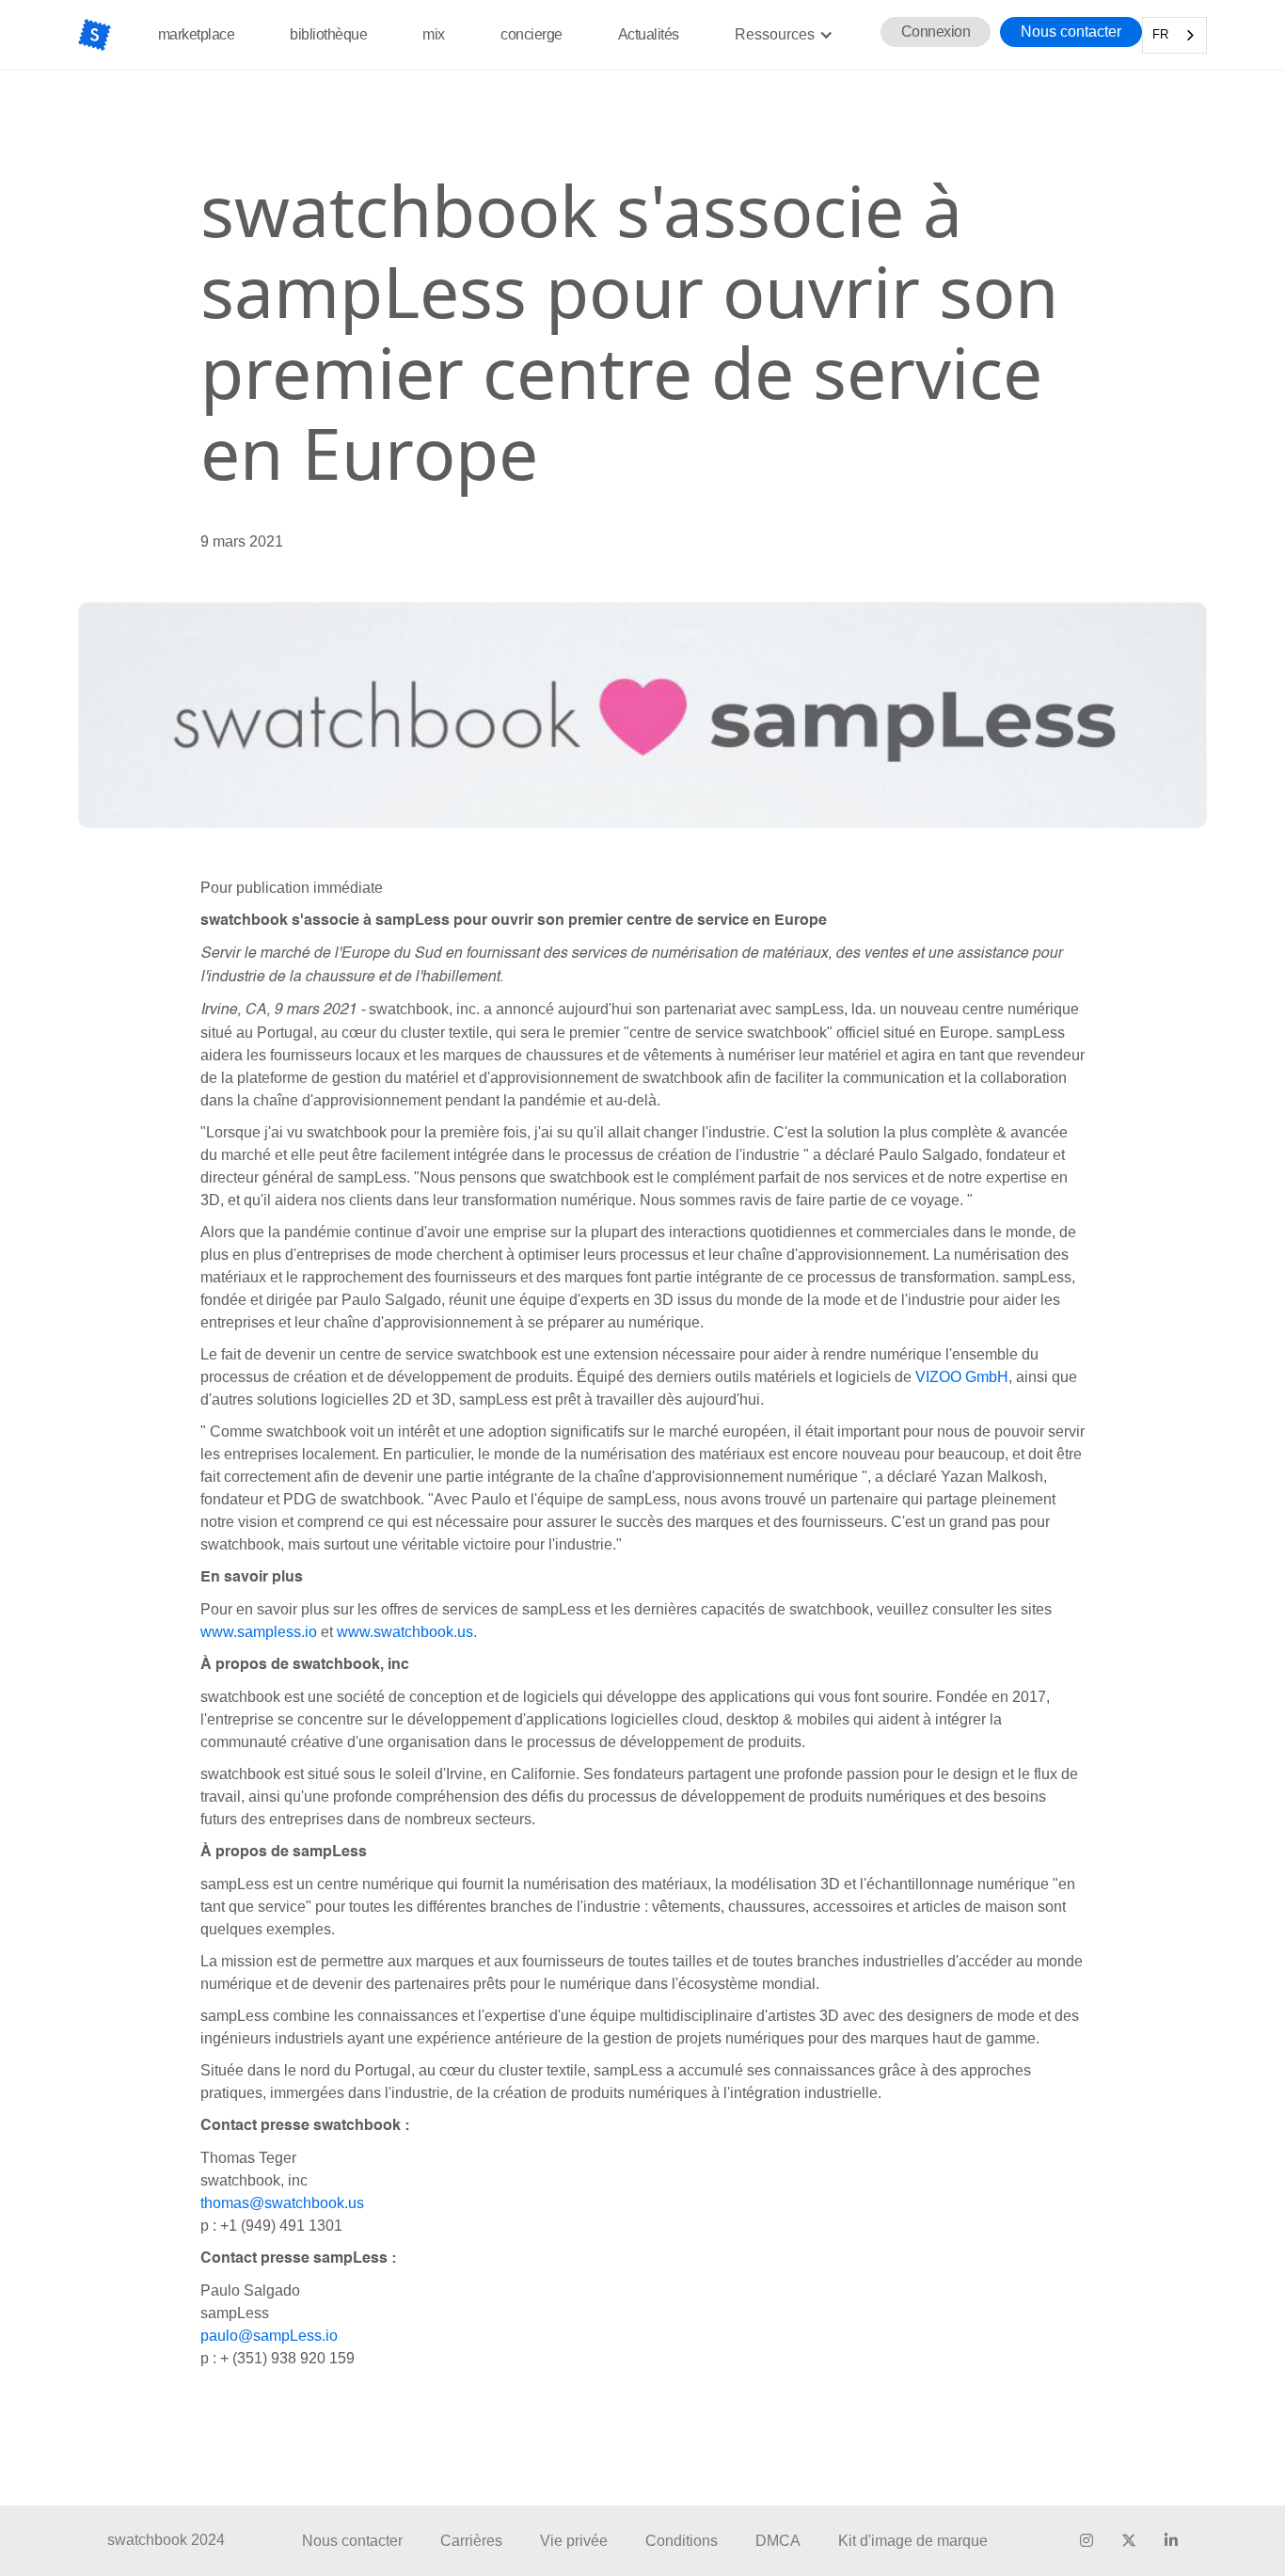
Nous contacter (1071, 32)
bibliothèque (328, 34)
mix (434, 34)
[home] (95, 35)
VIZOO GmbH (962, 1377)
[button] (784, 35)
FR (1160, 34)
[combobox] (1174, 35)
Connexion (936, 32)
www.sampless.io (259, 1632)
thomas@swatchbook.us (282, 2203)
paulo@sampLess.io (269, 2336)
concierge (531, 34)
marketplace (197, 34)
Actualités (649, 34)
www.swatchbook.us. (407, 1632)
